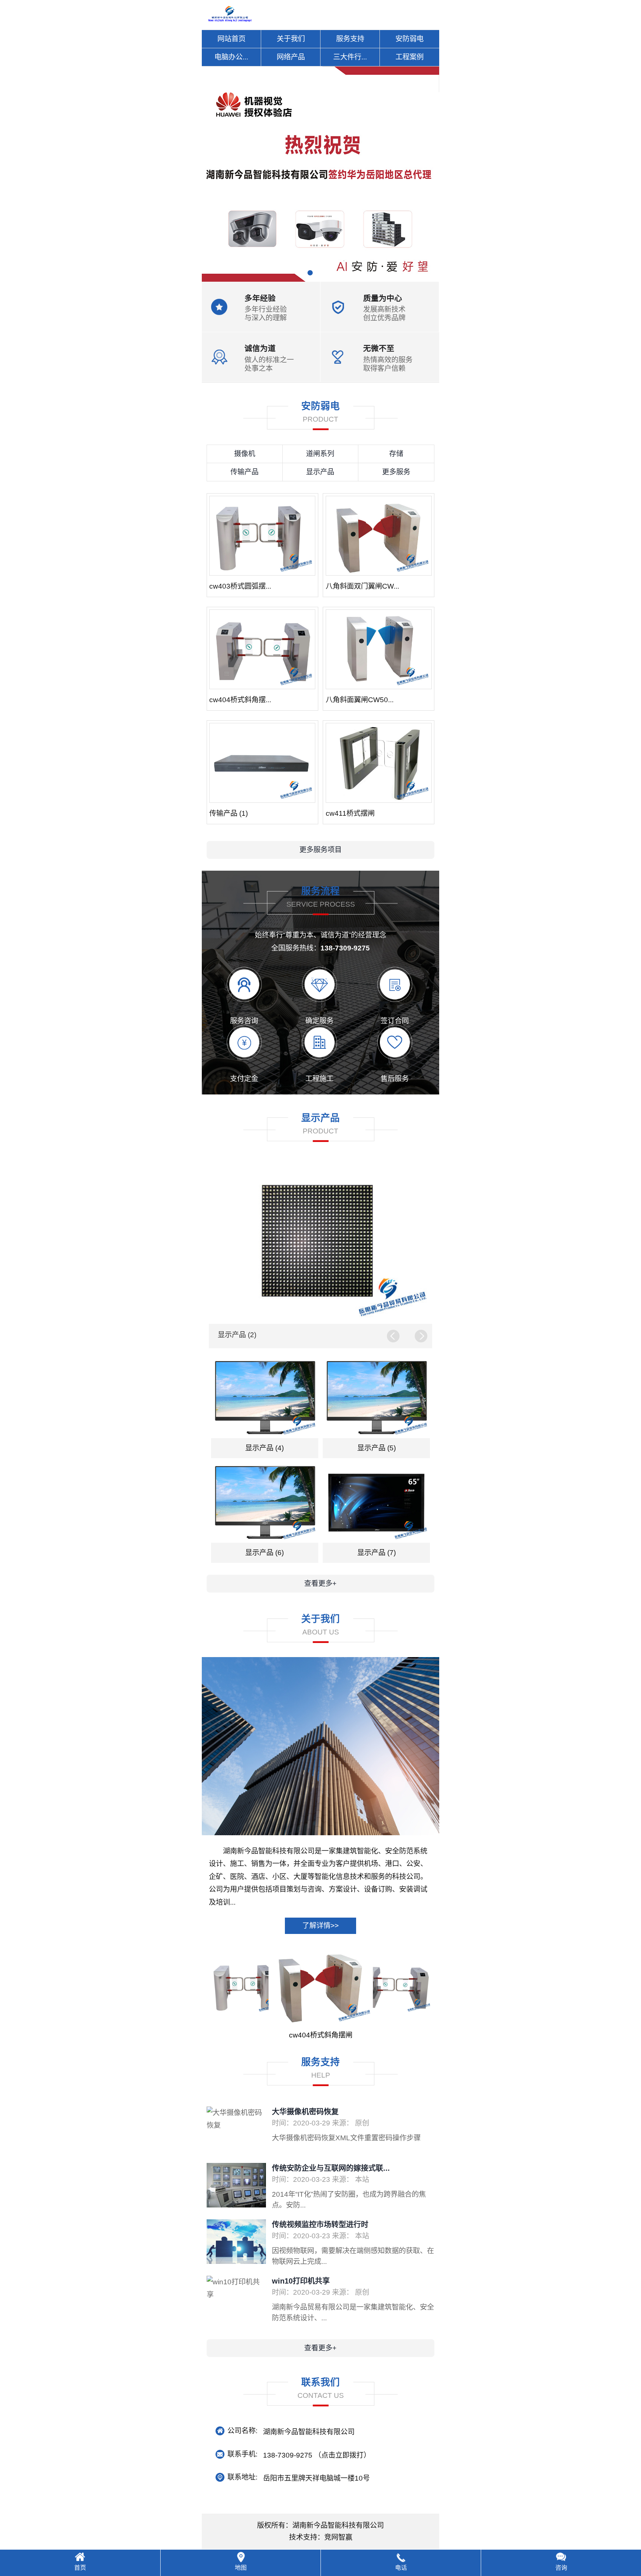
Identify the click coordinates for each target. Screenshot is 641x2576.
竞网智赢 (338, 2537)
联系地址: (242, 2477)
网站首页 (231, 39)
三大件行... (350, 57)
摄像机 (245, 454)
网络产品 (291, 57)
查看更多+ (320, 1583)
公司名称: (242, 2431)
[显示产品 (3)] (320, 1242)
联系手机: (242, 2454)
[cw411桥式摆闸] (379, 763)
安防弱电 (410, 39)
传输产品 (244, 472)
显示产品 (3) (237, 1335)
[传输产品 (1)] (262, 763)
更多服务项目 (320, 850)
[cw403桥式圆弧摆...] (262, 536)
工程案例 (410, 57)
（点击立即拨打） (317, 2455)
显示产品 (320, 472)
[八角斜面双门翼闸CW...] (379, 536)
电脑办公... (231, 57)
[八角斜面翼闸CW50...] (379, 649)
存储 (396, 454)
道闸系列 (320, 454)
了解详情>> (320, 1926)
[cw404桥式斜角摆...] (262, 649)
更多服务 (396, 472)
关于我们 (291, 39)
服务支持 (350, 39)
